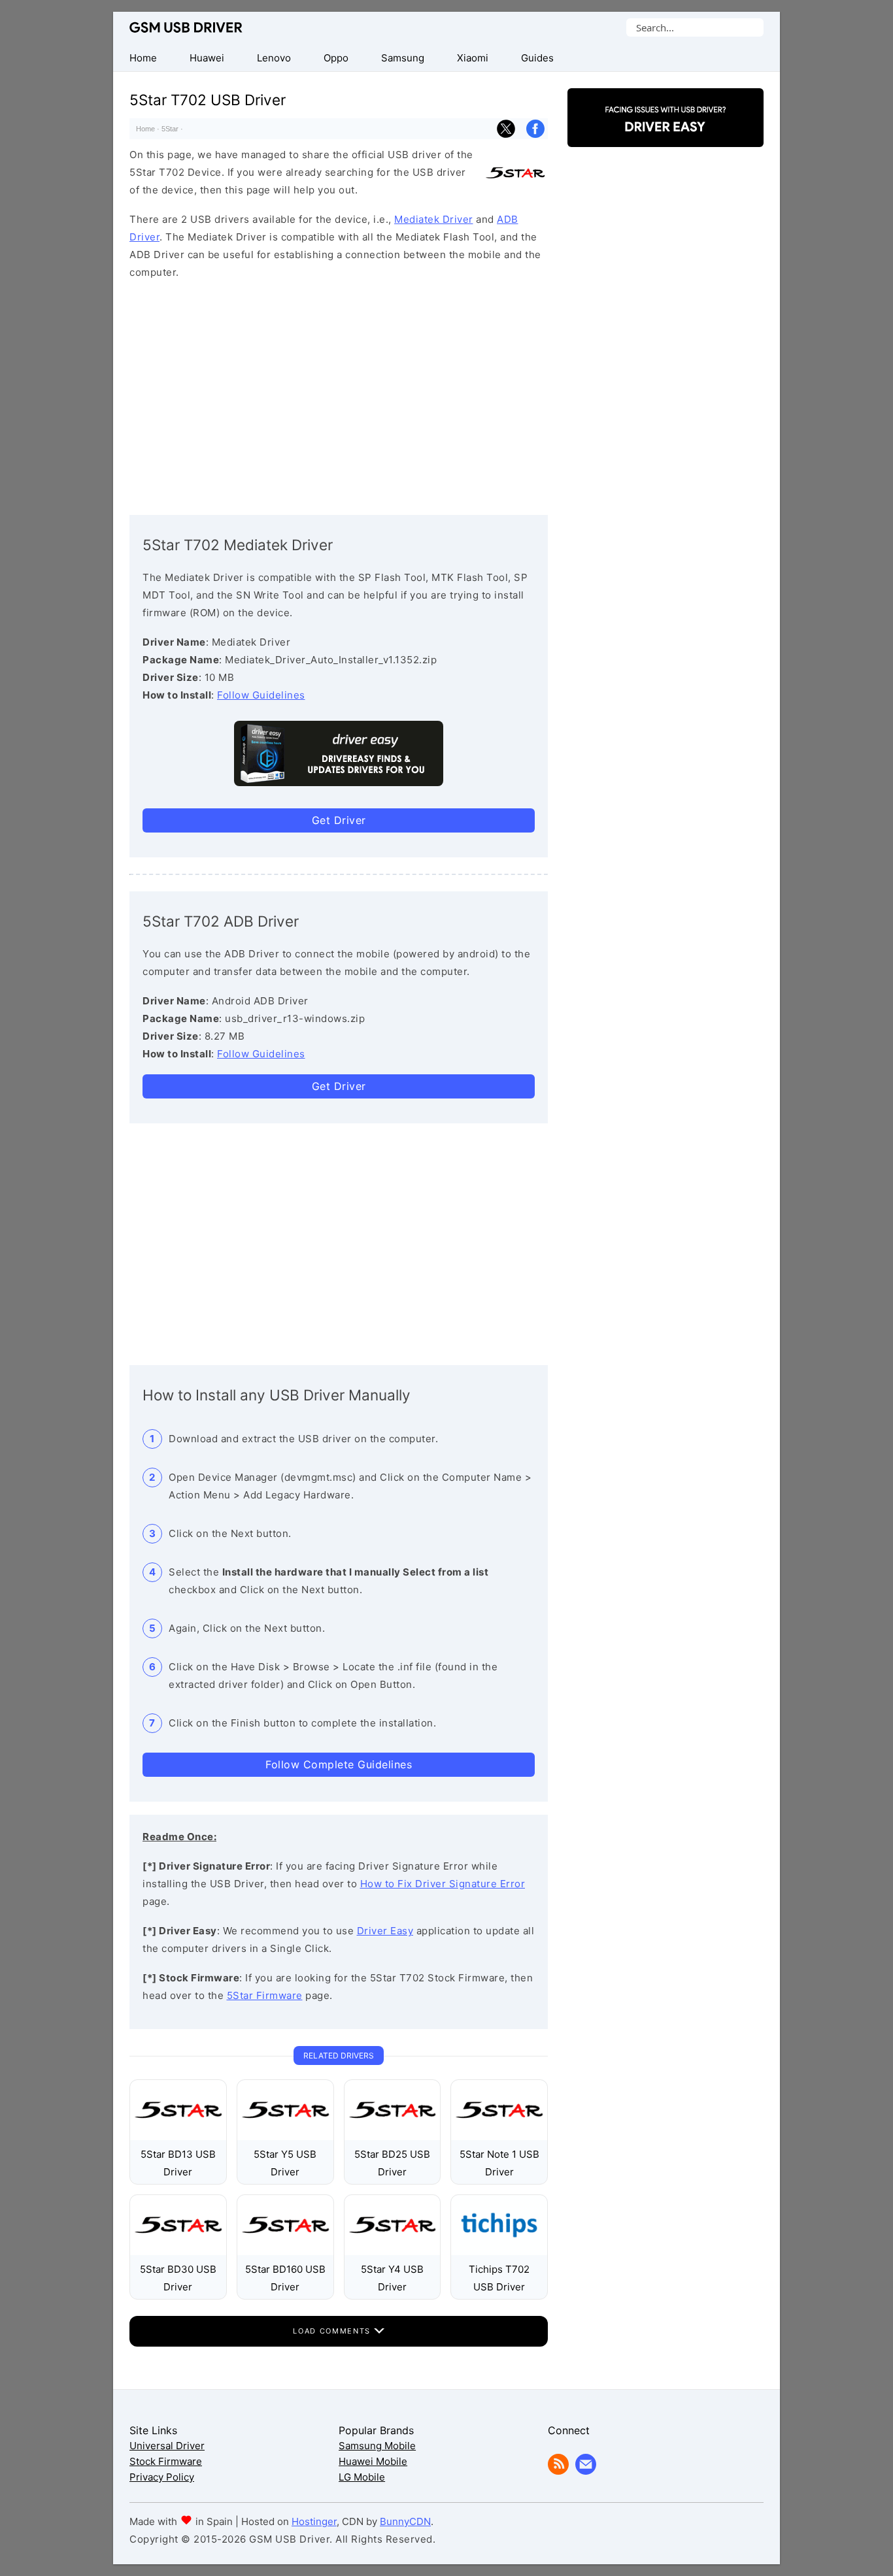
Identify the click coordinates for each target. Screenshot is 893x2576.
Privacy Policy (162, 2477)
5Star (170, 129)
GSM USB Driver (186, 27)
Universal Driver (167, 2446)
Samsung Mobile (377, 2446)
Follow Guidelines (261, 695)
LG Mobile (362, 2477)
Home (145, 129)
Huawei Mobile (373, 2461)
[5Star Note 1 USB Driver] (499, 2137)
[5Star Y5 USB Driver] (285, 2137)
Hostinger (314, 2521)
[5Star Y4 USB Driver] (393, 2252)
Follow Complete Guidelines (339, 1764)
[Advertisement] (339, 394)
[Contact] (586, 2471)
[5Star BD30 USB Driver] (178, 2252)
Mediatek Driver (434, 219)
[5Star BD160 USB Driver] (285, 2252)
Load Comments (333, 2331)
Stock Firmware (166, 2461)
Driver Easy (385, 1931)
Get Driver (339, 820)
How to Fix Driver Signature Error (443, 1884)
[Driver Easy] (666, 136)
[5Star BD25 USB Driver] (393, 2137)
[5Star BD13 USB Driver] (178, 2137)
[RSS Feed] (558, 2471)
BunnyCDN (405, 2521)
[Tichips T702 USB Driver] (499, 2252)
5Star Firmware (265, 1995)
